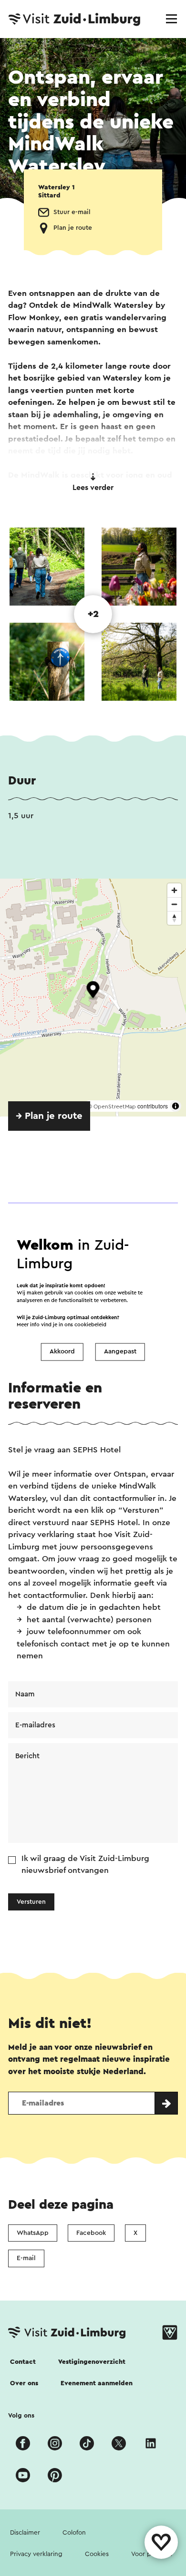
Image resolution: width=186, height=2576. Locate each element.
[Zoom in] (174, 890)
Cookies (97, 2554)
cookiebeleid (90, 1325)
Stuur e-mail (72, 212)
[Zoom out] (174, 904)
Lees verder (93, 488)
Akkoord (62, 1352)
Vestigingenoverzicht (92, 2362)
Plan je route (73, 228)
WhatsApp (33, 2233)
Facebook (91, 2233)
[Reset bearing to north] (174, 918)
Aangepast (120, 1352)
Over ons (24, 2383)
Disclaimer (25, 2533)
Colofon (74, 2533)
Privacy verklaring (36, 2554)
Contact (23, 2362)
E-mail (26, 2258)
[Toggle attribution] (176, 1106)
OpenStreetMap (115, 1107)
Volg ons (21, 2416)
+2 (93, 614)
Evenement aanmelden (97, 2383)
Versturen (31, 1902)
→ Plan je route (49, 1116)
